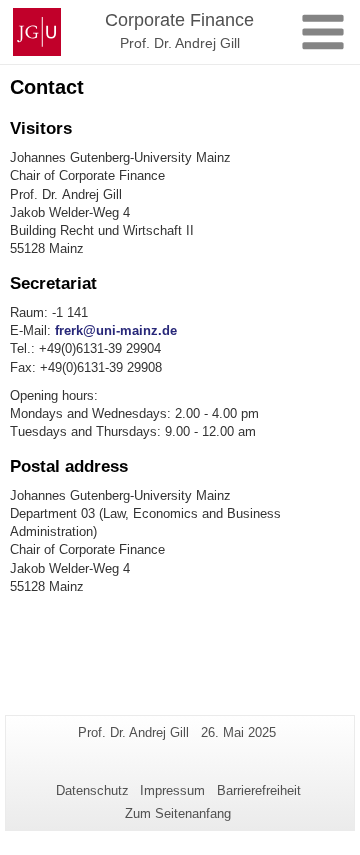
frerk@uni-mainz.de (116, 330)
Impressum (172, 790)
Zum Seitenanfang (178, 813)
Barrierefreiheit (259, 790)
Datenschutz (92, 790)
